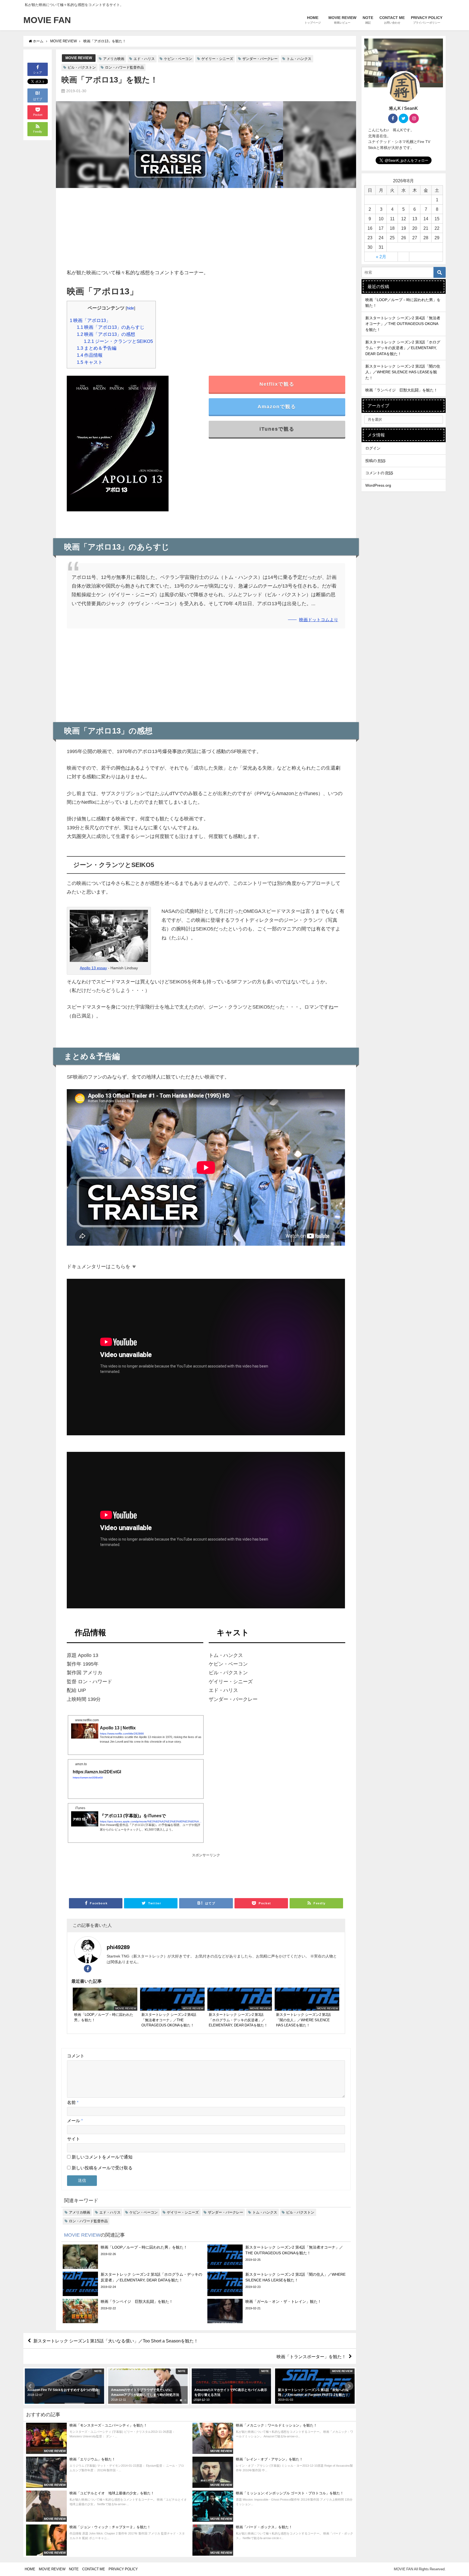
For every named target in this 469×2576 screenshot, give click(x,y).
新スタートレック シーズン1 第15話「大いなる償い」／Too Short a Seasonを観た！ (116, 2341)
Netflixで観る (277, 384)
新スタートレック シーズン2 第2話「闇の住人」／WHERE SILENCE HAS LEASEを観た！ (403, 372)
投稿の (375, 461)
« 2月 (381, 257)
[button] (30, 2386)
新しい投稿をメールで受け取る (102, 2168)
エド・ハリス (144, 59)
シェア (38, 72)
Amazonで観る (277, 407)
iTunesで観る (277, 429)
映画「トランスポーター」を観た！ (311, 2356)
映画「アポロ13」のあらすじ (111, 327)
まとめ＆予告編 (97, 348)
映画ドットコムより (319, 620)
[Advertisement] (206, 230)
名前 (73, 2102)
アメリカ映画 (114, 59)
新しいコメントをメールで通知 (102, 2157)
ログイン (373, 448)
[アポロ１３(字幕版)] (118, 448)
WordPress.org (378, 485)
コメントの (379, 473)
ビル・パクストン (82, 67)
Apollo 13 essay (93, 968)
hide (130, 308)
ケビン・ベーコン (178, 59)
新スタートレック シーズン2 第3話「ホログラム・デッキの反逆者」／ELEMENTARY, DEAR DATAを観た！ (403, 348)
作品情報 (90, 355)
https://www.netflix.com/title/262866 (122, 1733)
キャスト (90, 362)
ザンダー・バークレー (260, 59)
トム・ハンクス (299, 59)
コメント (76, 2056)
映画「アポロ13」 (90, 320)
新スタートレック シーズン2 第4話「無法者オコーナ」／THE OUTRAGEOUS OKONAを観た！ (403, 324)
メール (75, 2121)
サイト (74, 2139)
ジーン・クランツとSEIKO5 (118, 341)
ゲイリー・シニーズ (217, 59)
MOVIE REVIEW (79, 58)
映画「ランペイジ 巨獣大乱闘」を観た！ (401, 390)
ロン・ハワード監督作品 (124, 67)
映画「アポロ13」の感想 (106, 334)
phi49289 (118, 1947)
